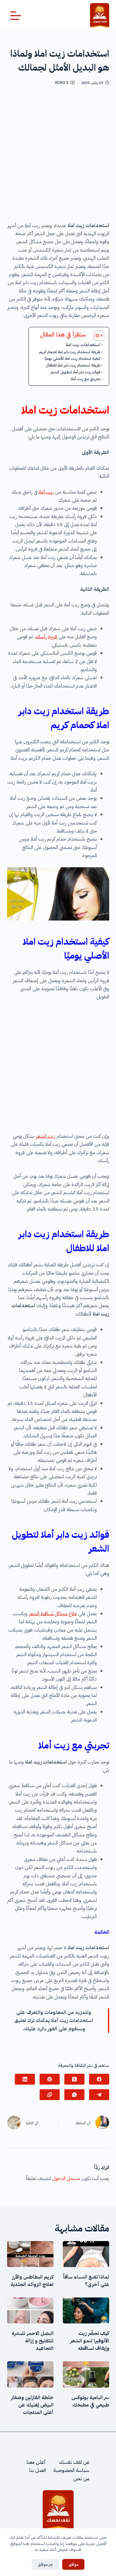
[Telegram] (99, 2095)
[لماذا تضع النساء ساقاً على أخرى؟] (86, 2254)
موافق (73, 2564)
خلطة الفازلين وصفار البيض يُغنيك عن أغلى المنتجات (32, 2405)
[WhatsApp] (74, 2095)
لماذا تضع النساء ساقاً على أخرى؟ (86, 2281)
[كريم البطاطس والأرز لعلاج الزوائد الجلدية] (30, 2254)
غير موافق (45, 2564)
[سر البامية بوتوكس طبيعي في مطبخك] (86, 2374)
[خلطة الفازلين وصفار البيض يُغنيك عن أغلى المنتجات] (30, 2374)
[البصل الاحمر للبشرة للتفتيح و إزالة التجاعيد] (30, 2310)
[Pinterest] (50, 2079)
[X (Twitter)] (74, 2079)
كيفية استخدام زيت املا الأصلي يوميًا (72, 358)
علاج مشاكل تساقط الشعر (53, 1614)
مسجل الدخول (66, 2178)
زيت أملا (46, 492)
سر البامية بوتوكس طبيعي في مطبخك (90, 2401)
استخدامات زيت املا (82, 345)
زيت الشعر (46, 1136)
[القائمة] (16, 16)
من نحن (81, 2479)
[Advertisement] (58, 156)
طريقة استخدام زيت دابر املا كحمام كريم (70, 352)
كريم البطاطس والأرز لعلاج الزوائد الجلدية (32, 2281)
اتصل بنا (38, 2470)
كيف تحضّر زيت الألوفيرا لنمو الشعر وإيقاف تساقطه (90, 2341)
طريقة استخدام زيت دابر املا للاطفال (73, 365)
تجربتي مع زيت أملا (86, 379)
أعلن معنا (36, 2462)
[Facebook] (99, 2079)
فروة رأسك (47, 637)
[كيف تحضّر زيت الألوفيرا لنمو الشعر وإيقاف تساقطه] (86, 2310)
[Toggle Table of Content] (96, 336)
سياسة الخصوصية (71, 2470)
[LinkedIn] (25, 2079)
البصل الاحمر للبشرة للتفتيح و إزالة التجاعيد (33, 2341)
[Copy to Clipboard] (50, 2095)
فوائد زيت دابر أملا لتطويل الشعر (75, 372)
